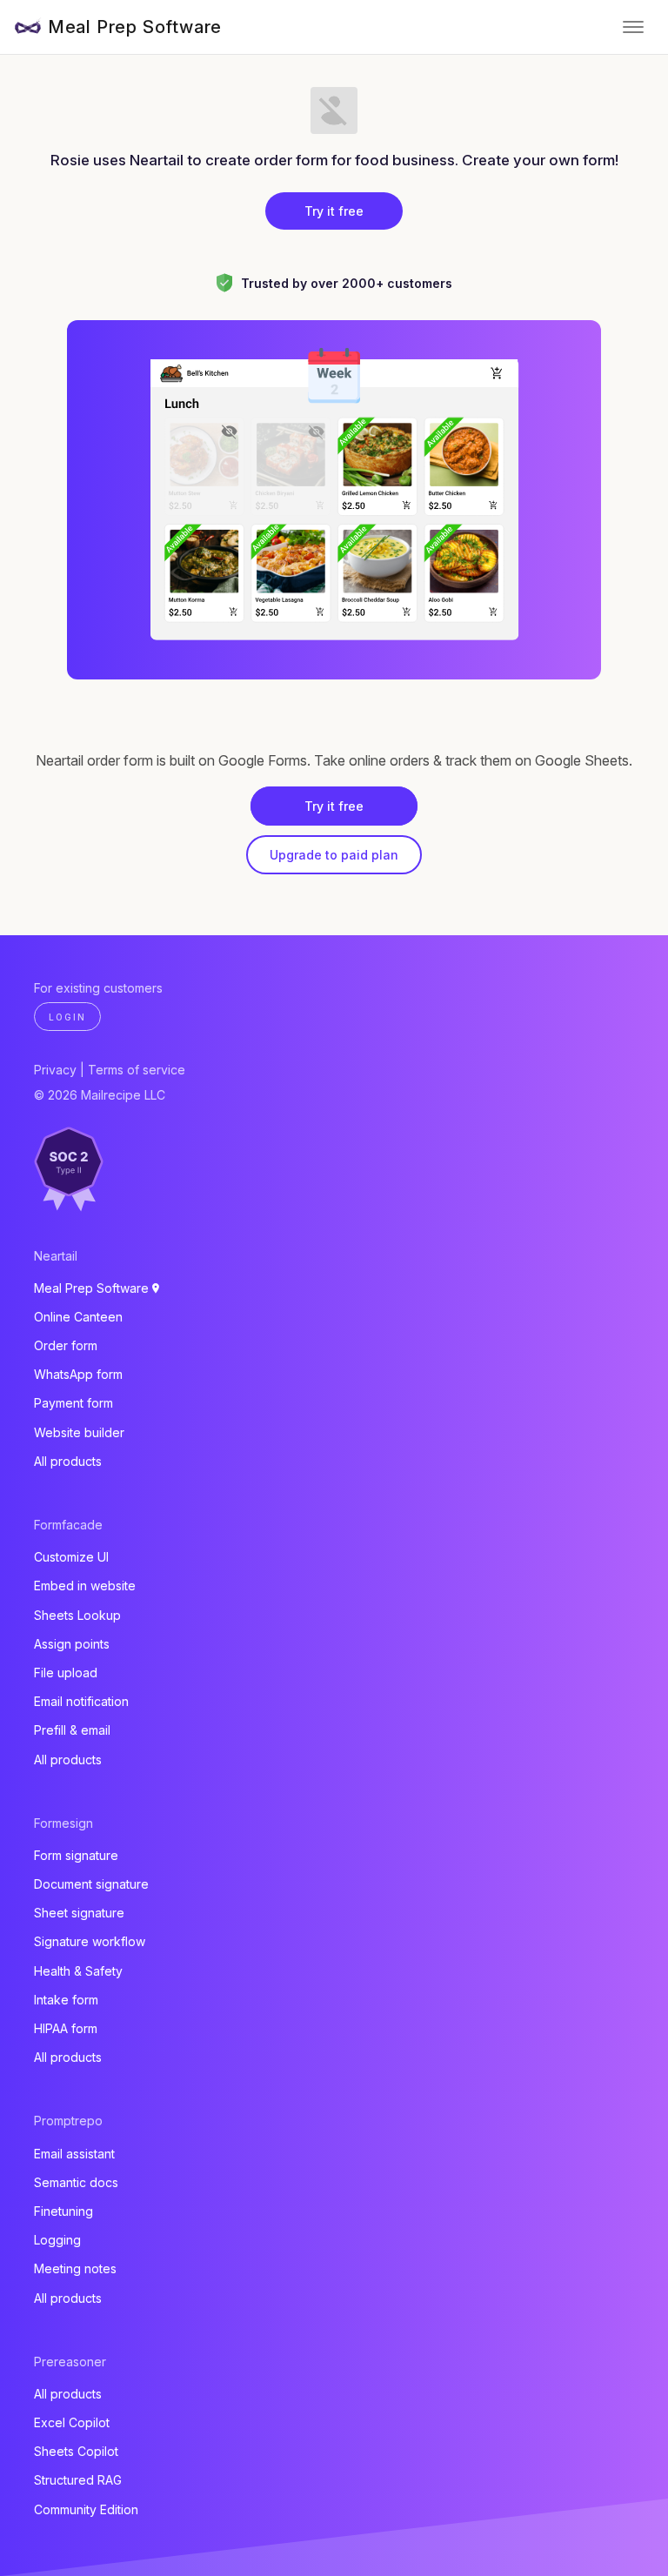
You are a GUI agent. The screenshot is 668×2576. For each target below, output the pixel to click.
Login (67, 1017)
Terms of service (137, 1070)
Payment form (73, 1403)
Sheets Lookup (77, 1615)
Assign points (72, 1644)
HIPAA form (66, 2028)
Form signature (76, 1855)
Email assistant (74, 2154)
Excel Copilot (72, 2422)
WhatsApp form (78, 1374)
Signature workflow (90, 1941)
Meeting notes (75, 2268)
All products (68, 1461)
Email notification (81, 1701)
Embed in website (85, 1586)
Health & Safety (78, 1971)
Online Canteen (78, 1317)
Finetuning (63, 2211)
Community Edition (86, 2509)
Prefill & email (72, 1730)
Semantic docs (76, 2182)
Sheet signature (79, 1913)
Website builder (79, 1432)
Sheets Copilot (76, 2451)
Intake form (66, 2000)
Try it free (334, 211)
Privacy (55, 1070)
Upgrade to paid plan (334, 855)
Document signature (91, 1884)
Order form (66, 1345)
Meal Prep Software (135, 27)
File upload (66, 1673)
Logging (57, 2240)
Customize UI (71, 1557)
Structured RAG (78, 2480)
